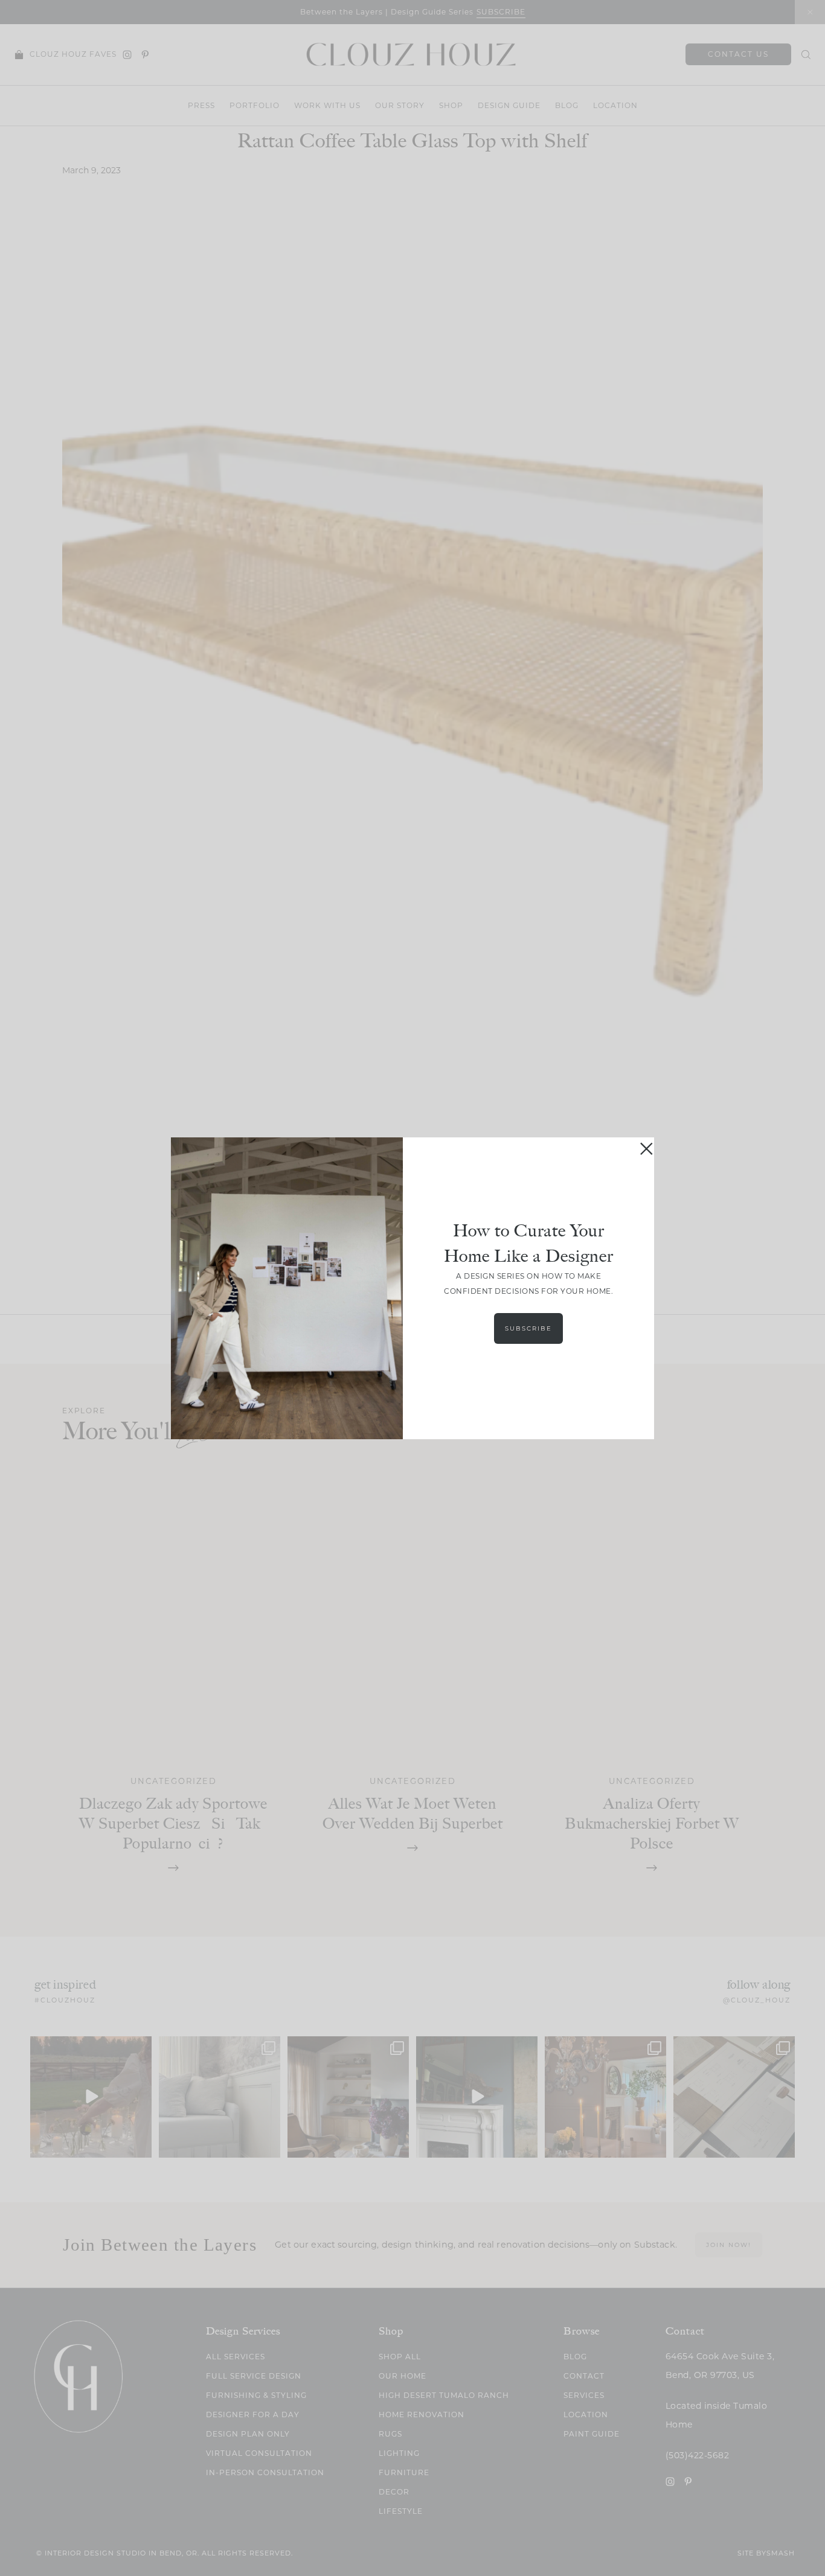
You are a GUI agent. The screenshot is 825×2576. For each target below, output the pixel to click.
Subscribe (528, 1328)
